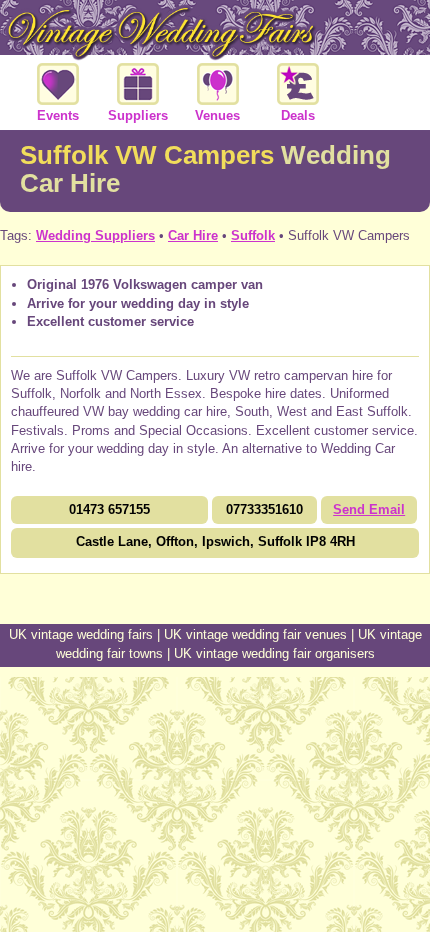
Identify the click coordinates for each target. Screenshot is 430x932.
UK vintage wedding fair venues (255, 634)
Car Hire (193, 235)
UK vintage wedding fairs (81, 634)
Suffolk (253, 235)
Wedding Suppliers (95, 235)
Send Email (369, 509)
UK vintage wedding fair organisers (274, 653)
